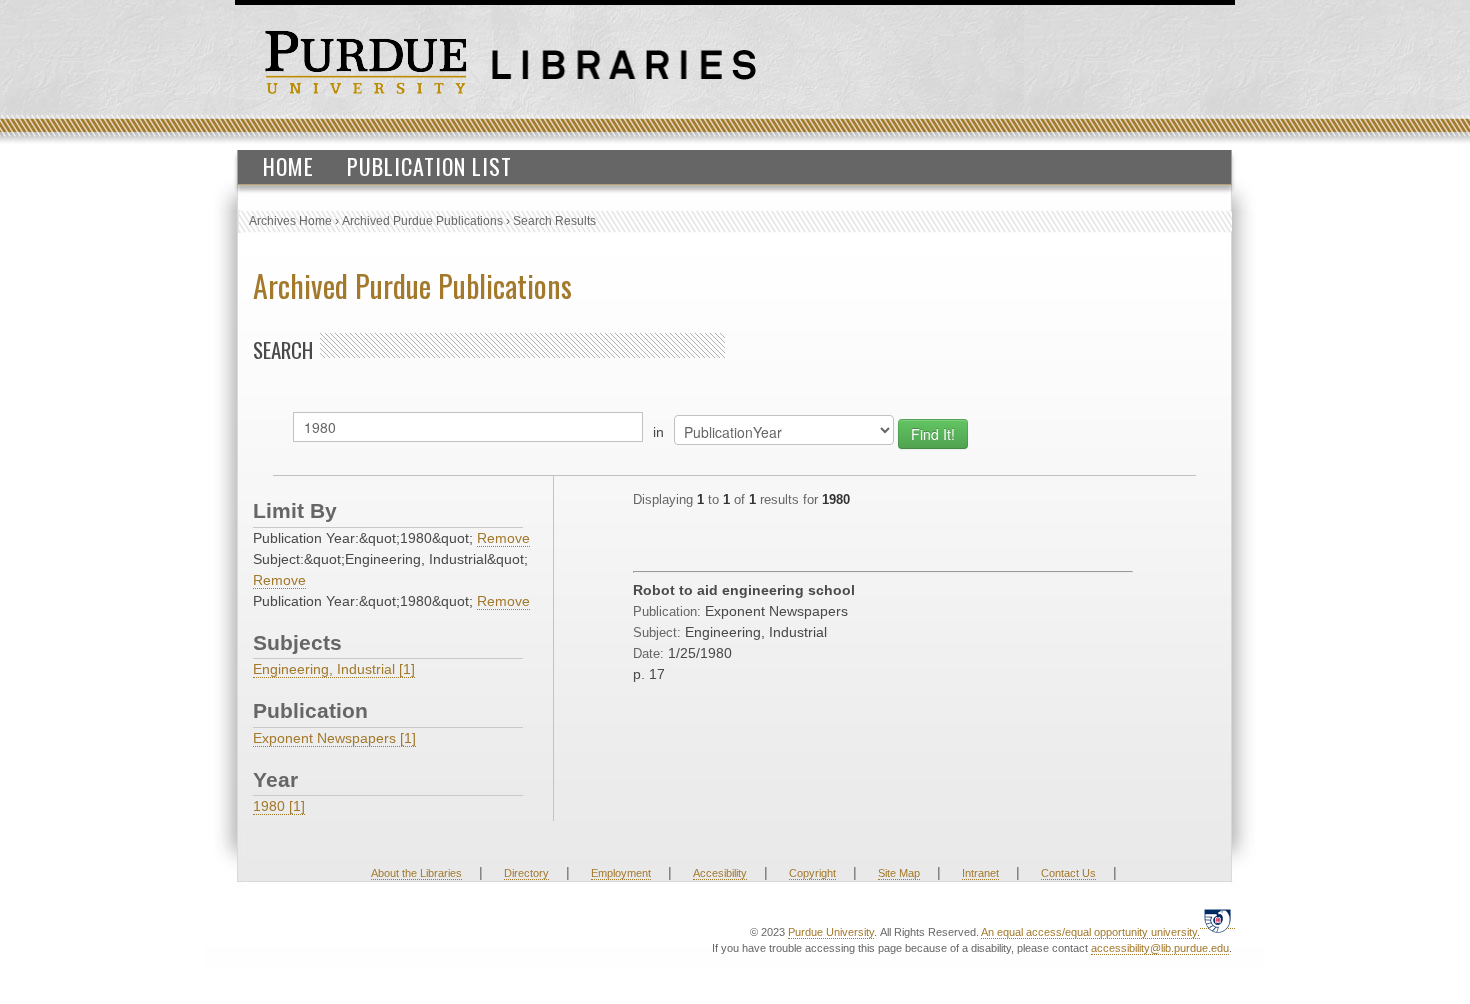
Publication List (429, 166)
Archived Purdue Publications (422, 221)
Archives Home (290, 221)
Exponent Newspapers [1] (334, 738)
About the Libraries (416, 873)
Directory (526, 873)
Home (288, 166)
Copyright (812, 873)
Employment (621, 873)
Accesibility (720, 873)
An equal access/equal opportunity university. (1090, 932)
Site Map (899, 873)
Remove (503, 538)
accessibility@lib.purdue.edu (1160, 948)
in (658, 432)
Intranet (980, 873)
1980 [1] (279, 806)
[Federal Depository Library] (1217, 920)
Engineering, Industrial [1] (334, 669)
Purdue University (831, 932)
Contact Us (1068, 873)
